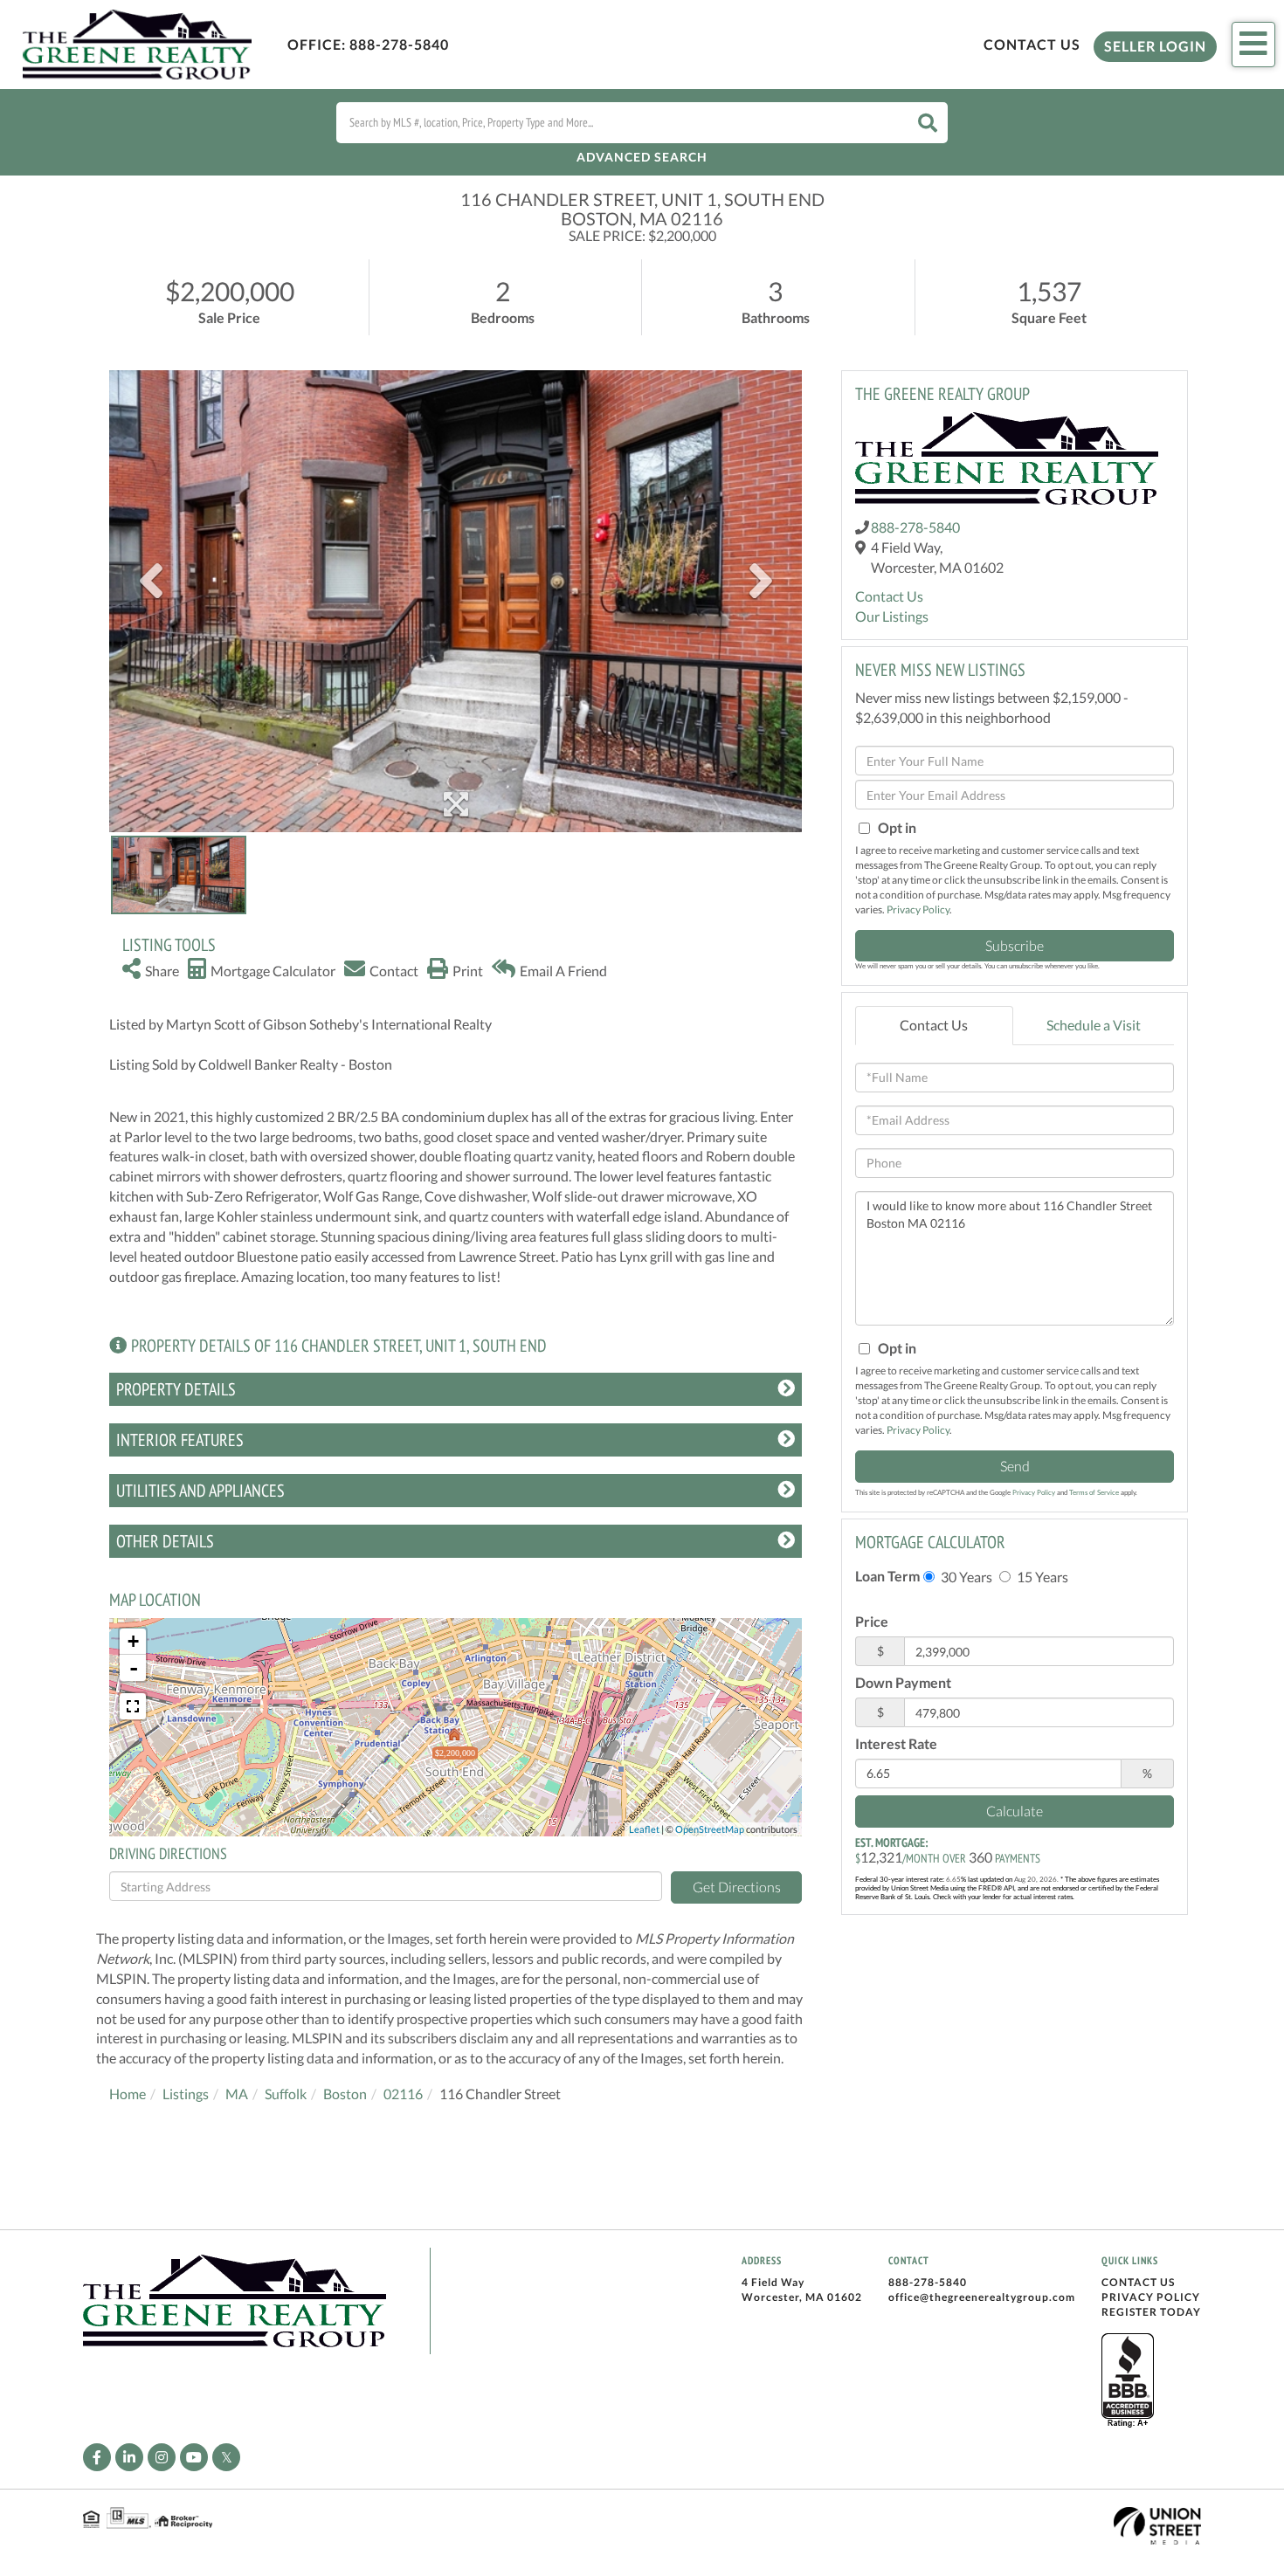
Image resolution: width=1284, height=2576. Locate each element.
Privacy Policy (918, 909)
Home (128, 2094)
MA (237, 2094)
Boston (345, 2094)
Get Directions (737, 1887)
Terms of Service (1094, 1492)
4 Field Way (773, 2282)
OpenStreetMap (710, 1829)
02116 (403, 2094)
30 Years (965, 1577)
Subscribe (1015, 945)
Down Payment (903, 1682)
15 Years (1041, 1577)
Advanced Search (642, 157)
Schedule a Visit (1094, 1025)
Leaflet (644, 1829)
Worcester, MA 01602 (802, 2297)
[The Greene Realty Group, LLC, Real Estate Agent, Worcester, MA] (1128, 2381)
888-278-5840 (399, 44)
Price (872, 1621)
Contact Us (1032, 44)
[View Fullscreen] (133, 1706)
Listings (186, 2094)
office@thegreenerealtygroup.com (982, 2297)
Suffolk (286, 2094)
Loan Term (887, 1576)
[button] (928, 123)
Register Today (1151, 2312)
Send (1015, 1466)
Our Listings (892, 616)
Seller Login (1155, 46)
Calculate (1015, 1811)
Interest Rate (896, 1743)
